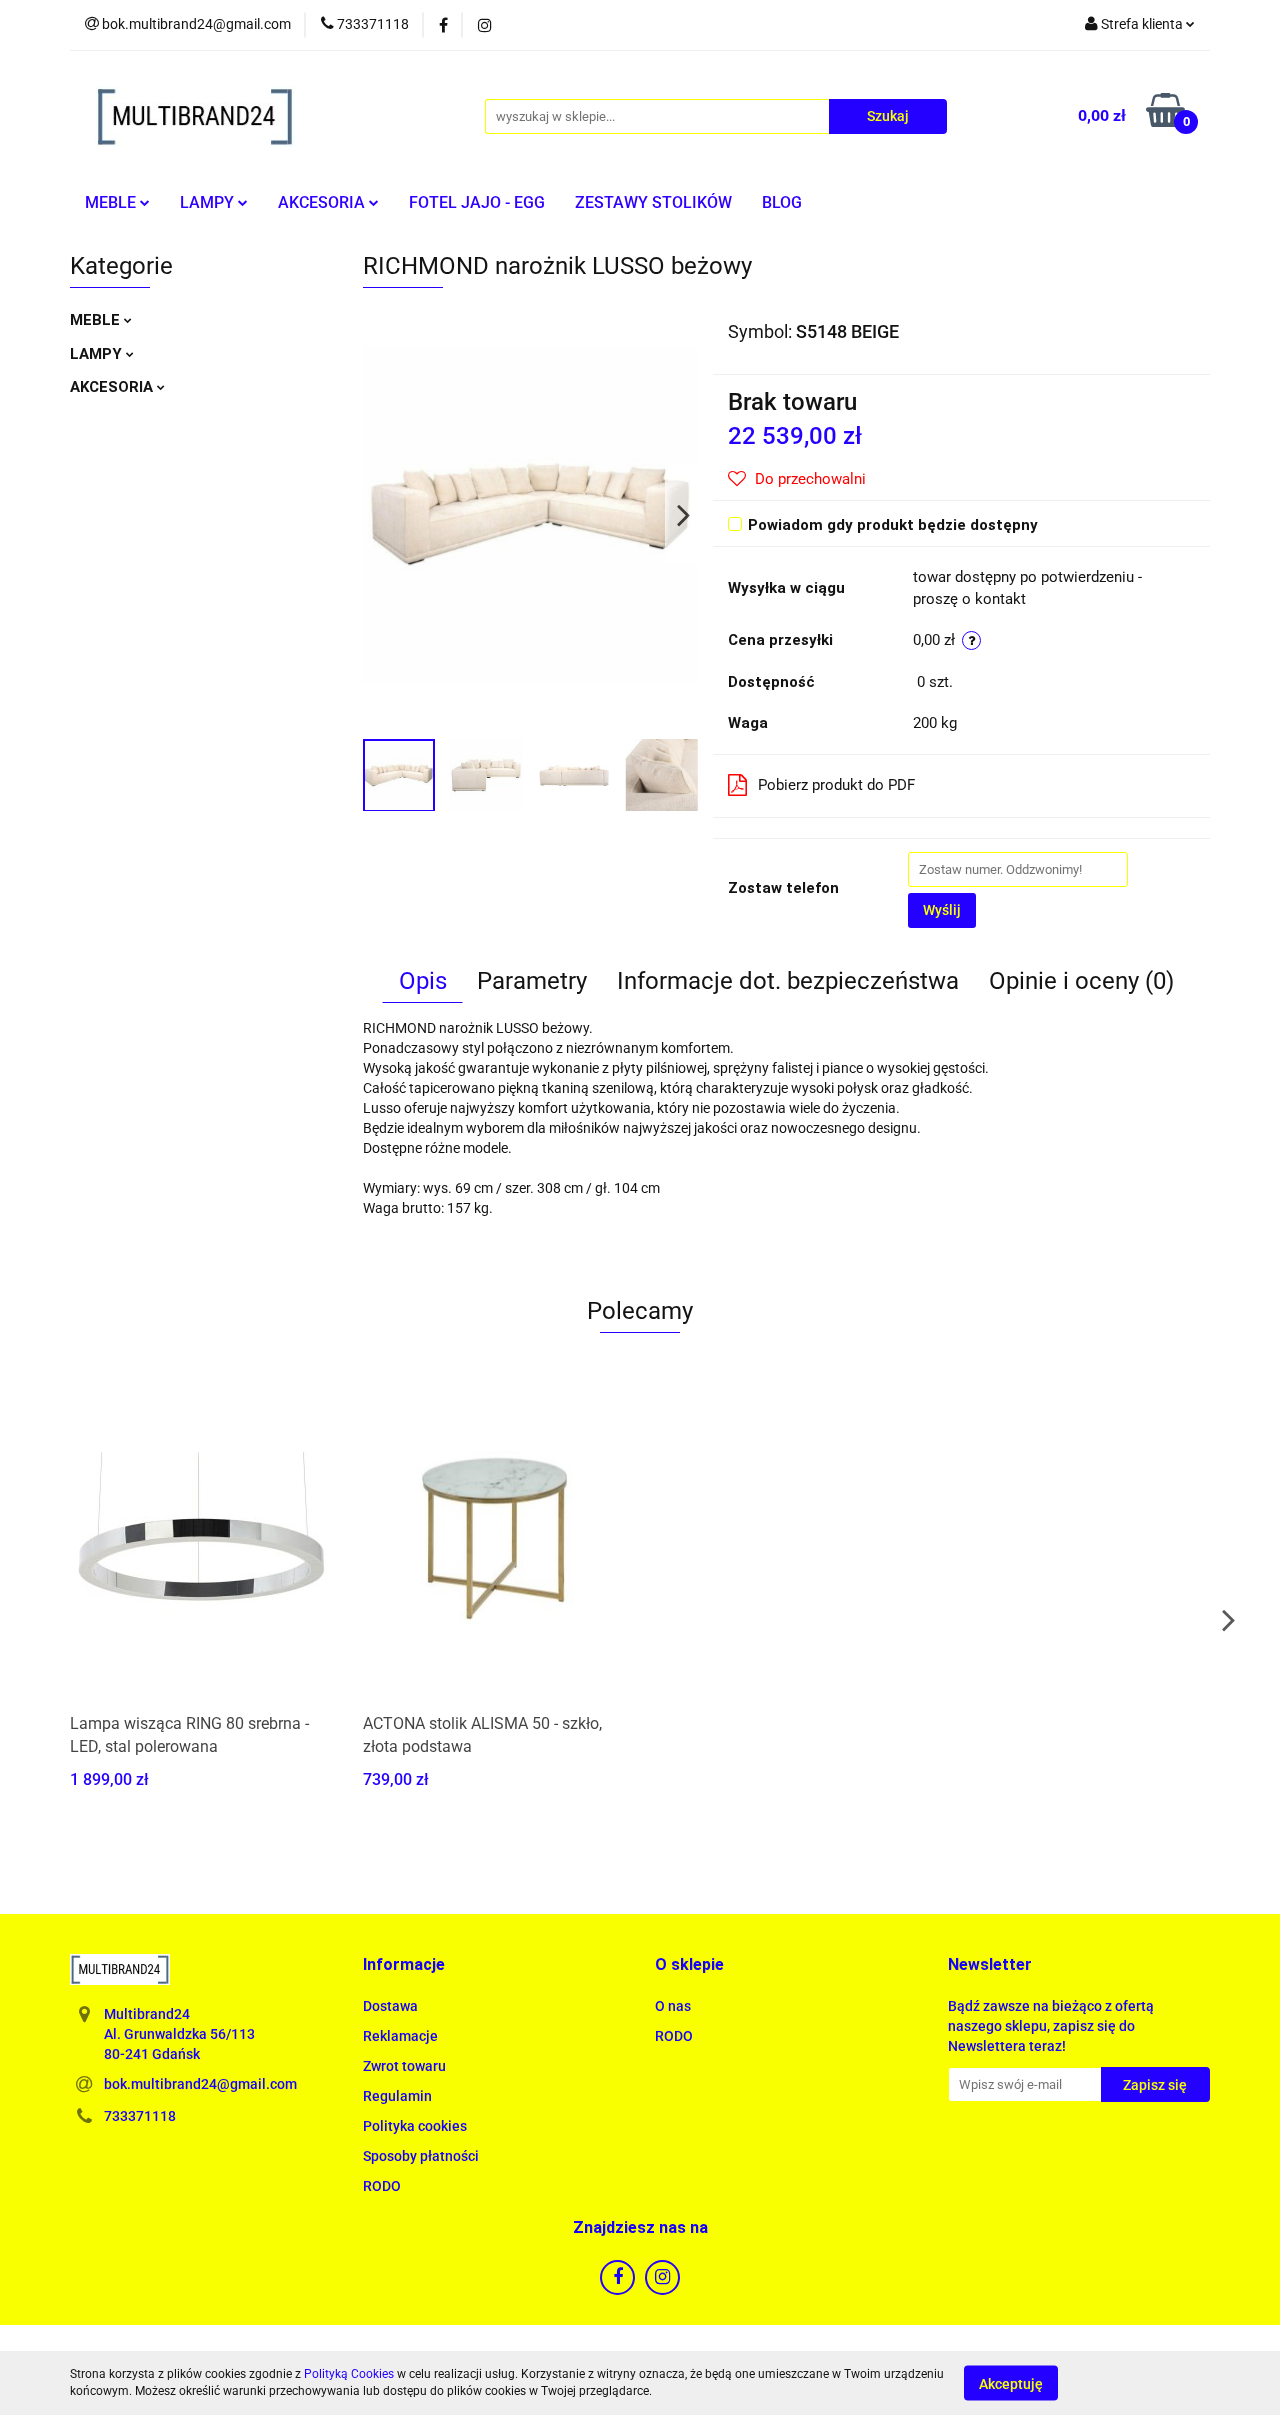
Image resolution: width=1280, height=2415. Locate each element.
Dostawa (390, 2006)
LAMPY (209, 202)
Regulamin (397, 2096)
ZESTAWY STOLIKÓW (653, 202)
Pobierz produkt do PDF (836, 785)
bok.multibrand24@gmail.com (200, 2084)
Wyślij (942, 910)
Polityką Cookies (349, 2374)
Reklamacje (400, 2036)
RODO (382, 2186)
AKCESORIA (323, 202)
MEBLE (112, 202)
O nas (673, 2006)
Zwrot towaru (404, 2066)
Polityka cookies (415, 2126)
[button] (404, 1965)
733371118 (140, 2116)
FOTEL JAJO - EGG (477, 202)
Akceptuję (1011, 2383)
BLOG (782, 202)
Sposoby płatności (421, 2156)
